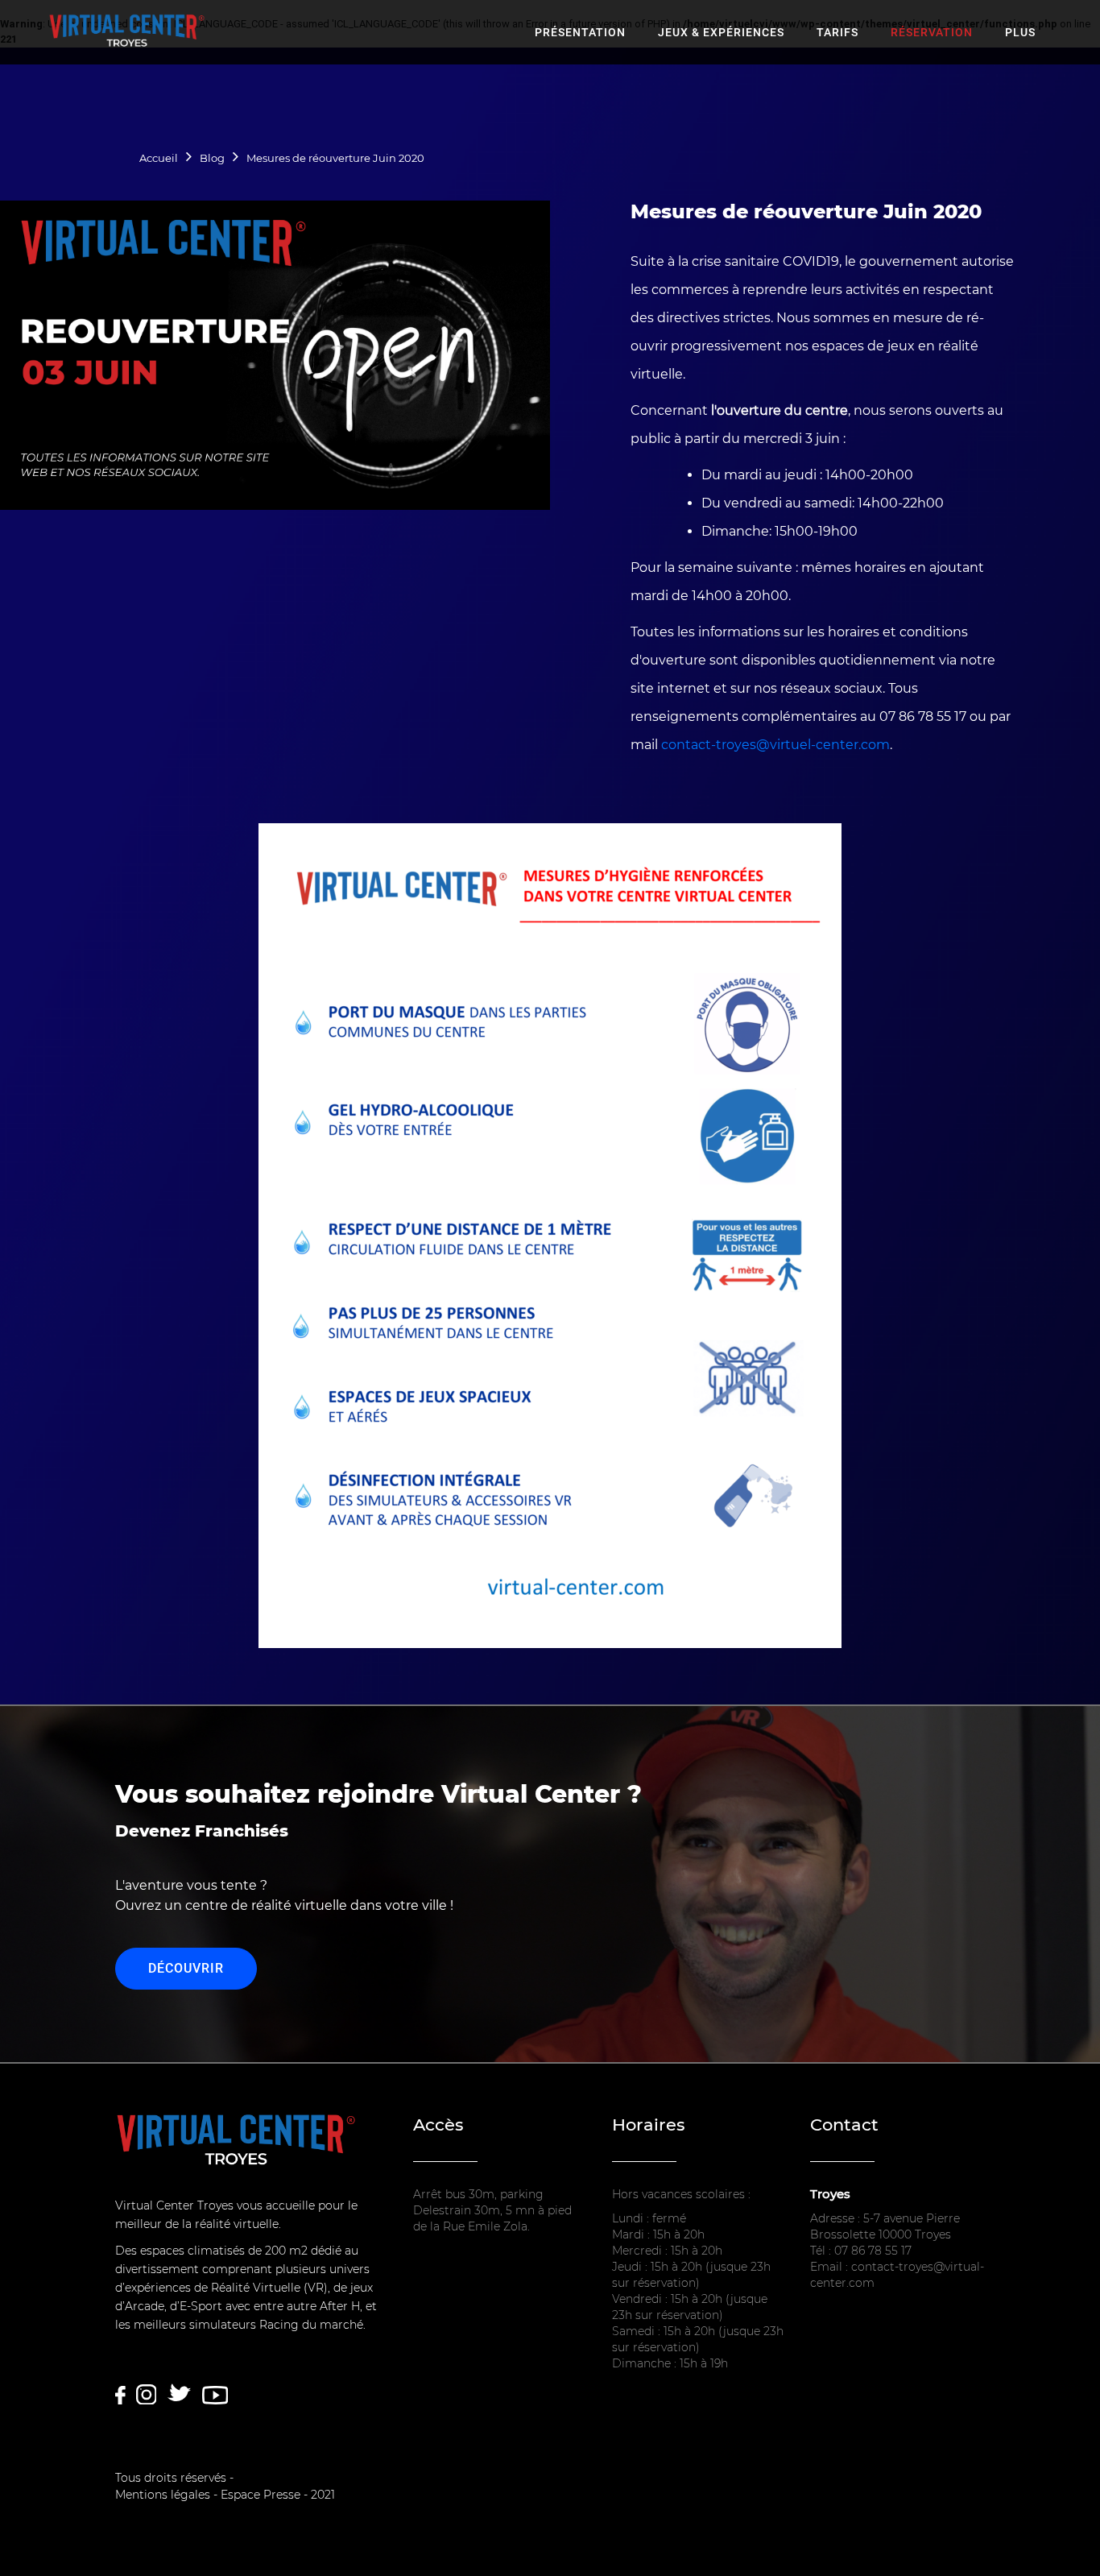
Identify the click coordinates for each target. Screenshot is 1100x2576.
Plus (1020, 32)
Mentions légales (163, 2495)
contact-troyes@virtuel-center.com (775, 745)
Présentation (580, 32)
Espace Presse (261, 2495)
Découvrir (186, 1968)
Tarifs (837, 32)
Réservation (932, 32)
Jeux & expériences (721, 32)
